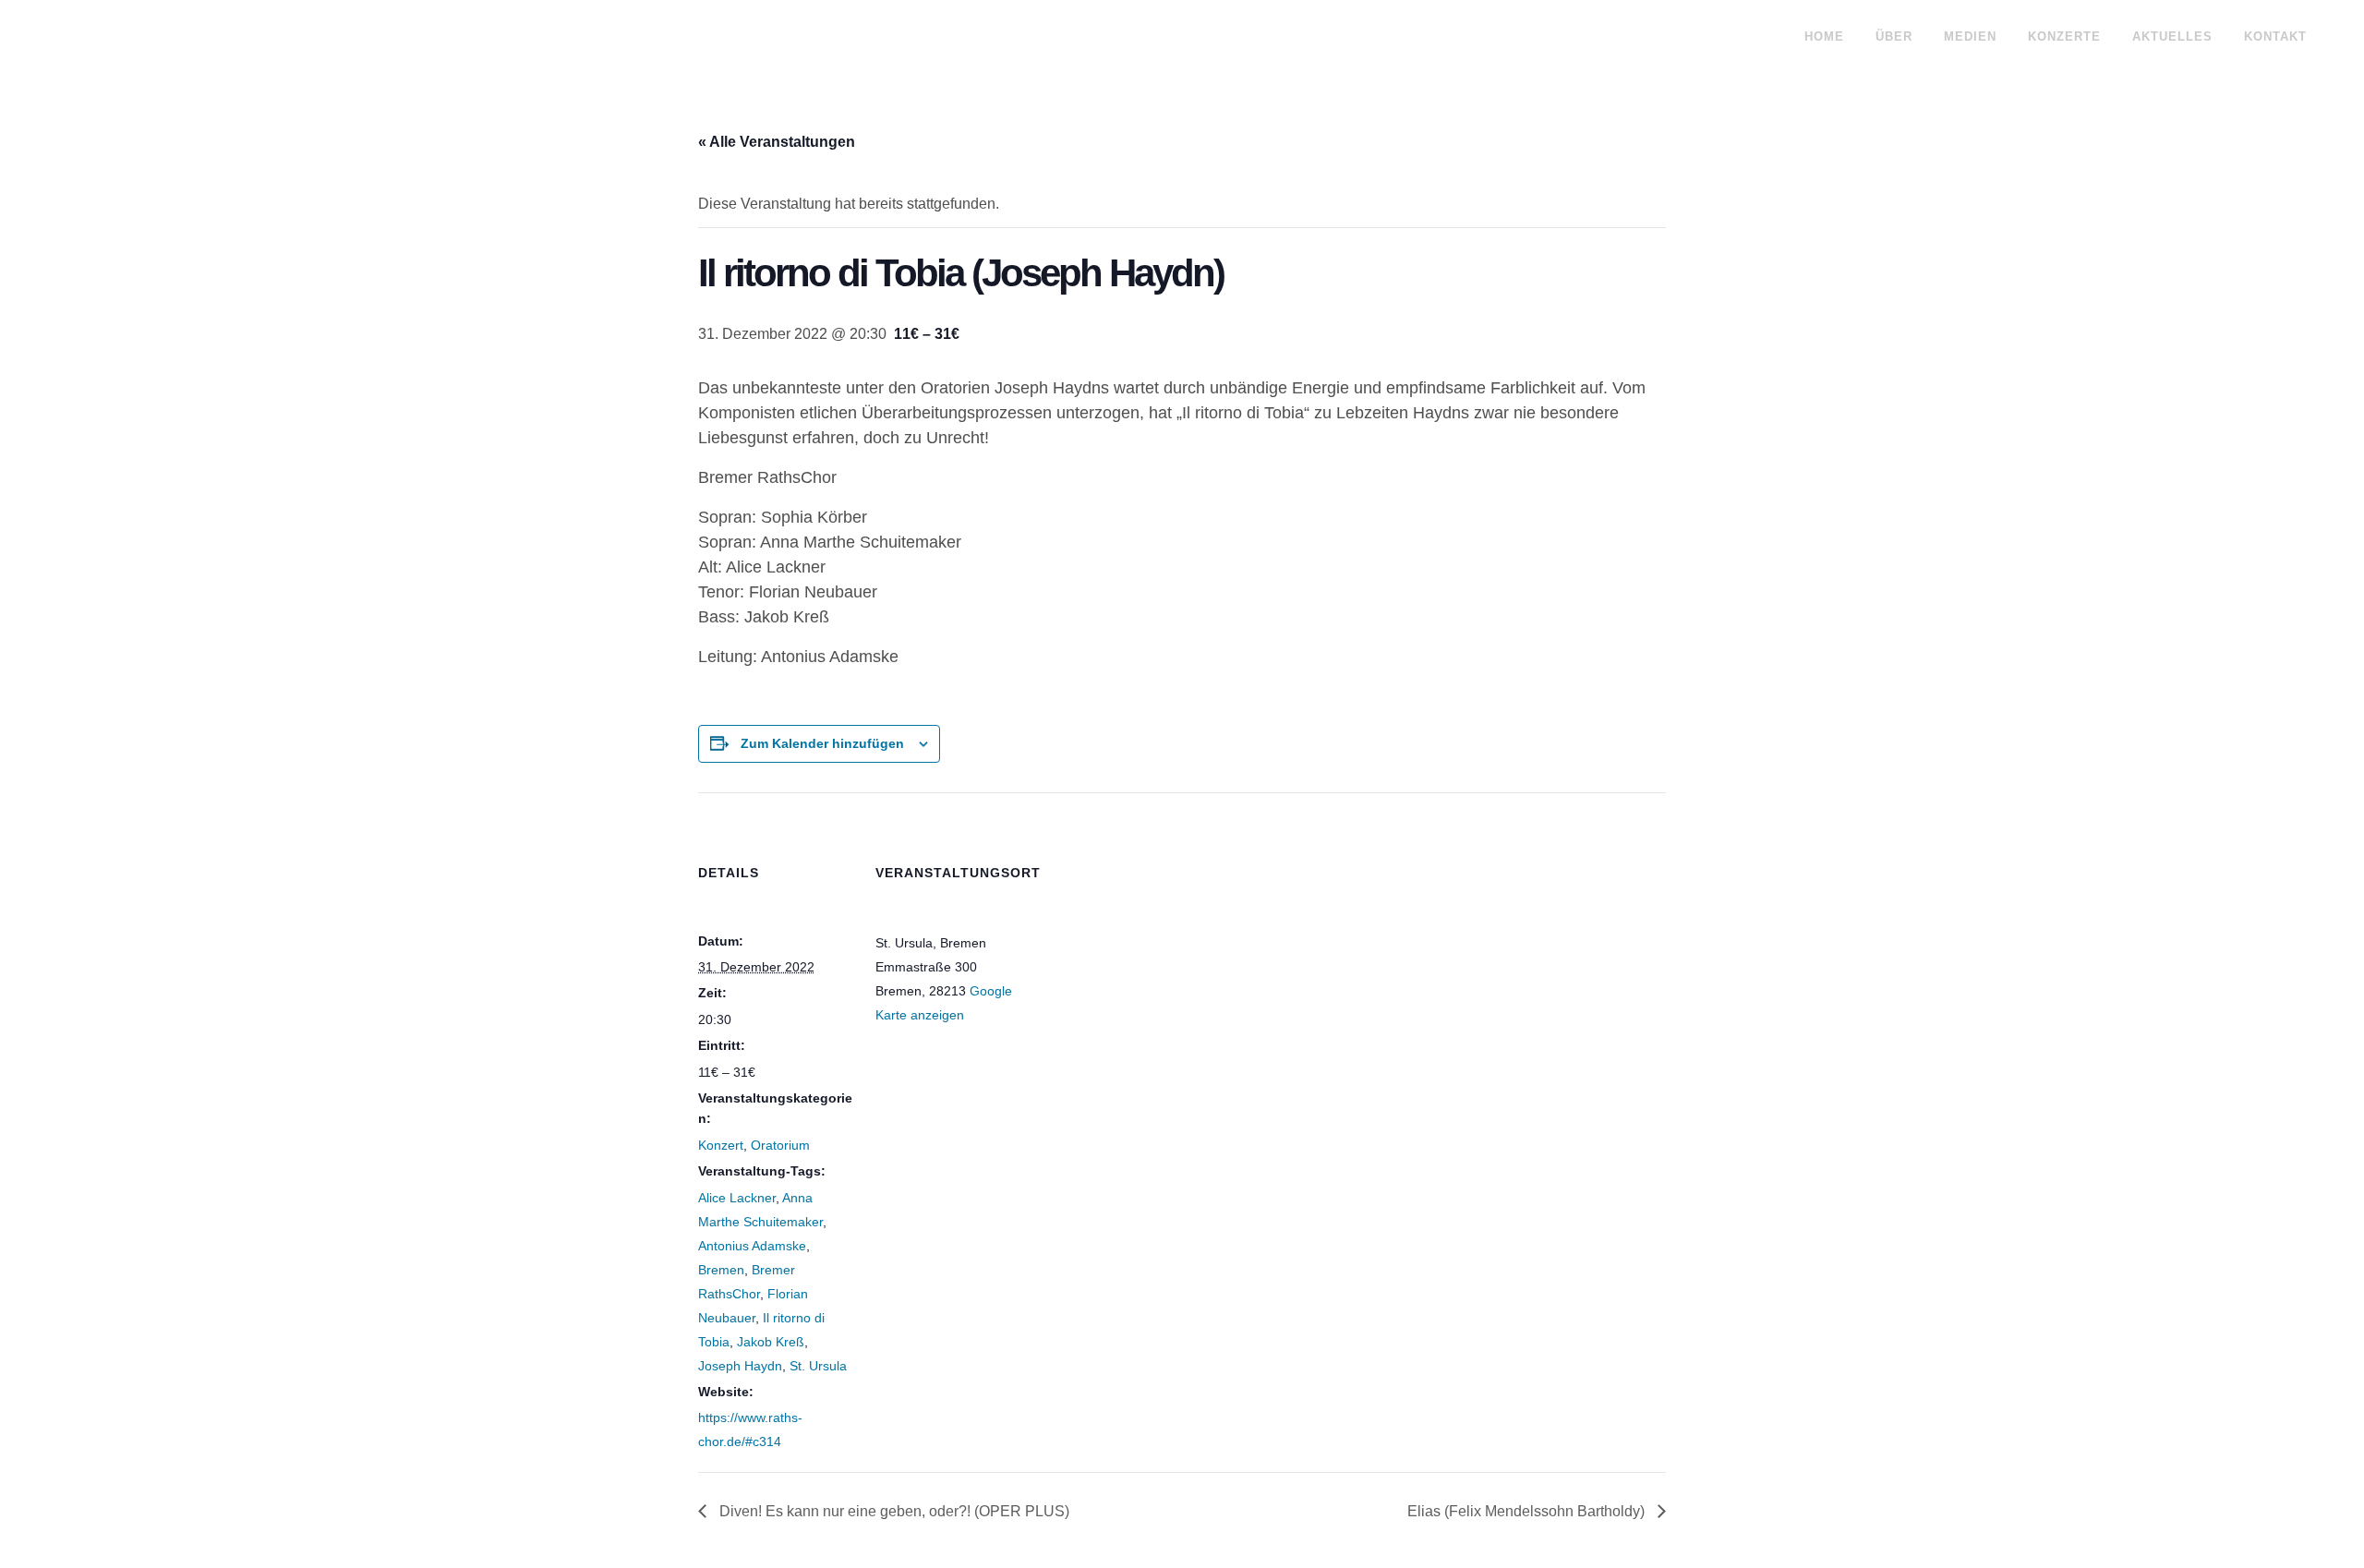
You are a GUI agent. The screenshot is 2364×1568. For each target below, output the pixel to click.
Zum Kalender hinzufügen (822, 743)
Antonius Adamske (752, 1246)
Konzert (721, 1145)
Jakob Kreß (771, 1342)
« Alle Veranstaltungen (777, 142)
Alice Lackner (737, 1198)
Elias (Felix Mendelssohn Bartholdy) (1528, 1511)
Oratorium (780, 1145)
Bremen (721, 1270)
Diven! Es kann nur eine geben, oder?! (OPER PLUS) (893, 1511)
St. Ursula (818, 1366)
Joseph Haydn (740, 1366)
